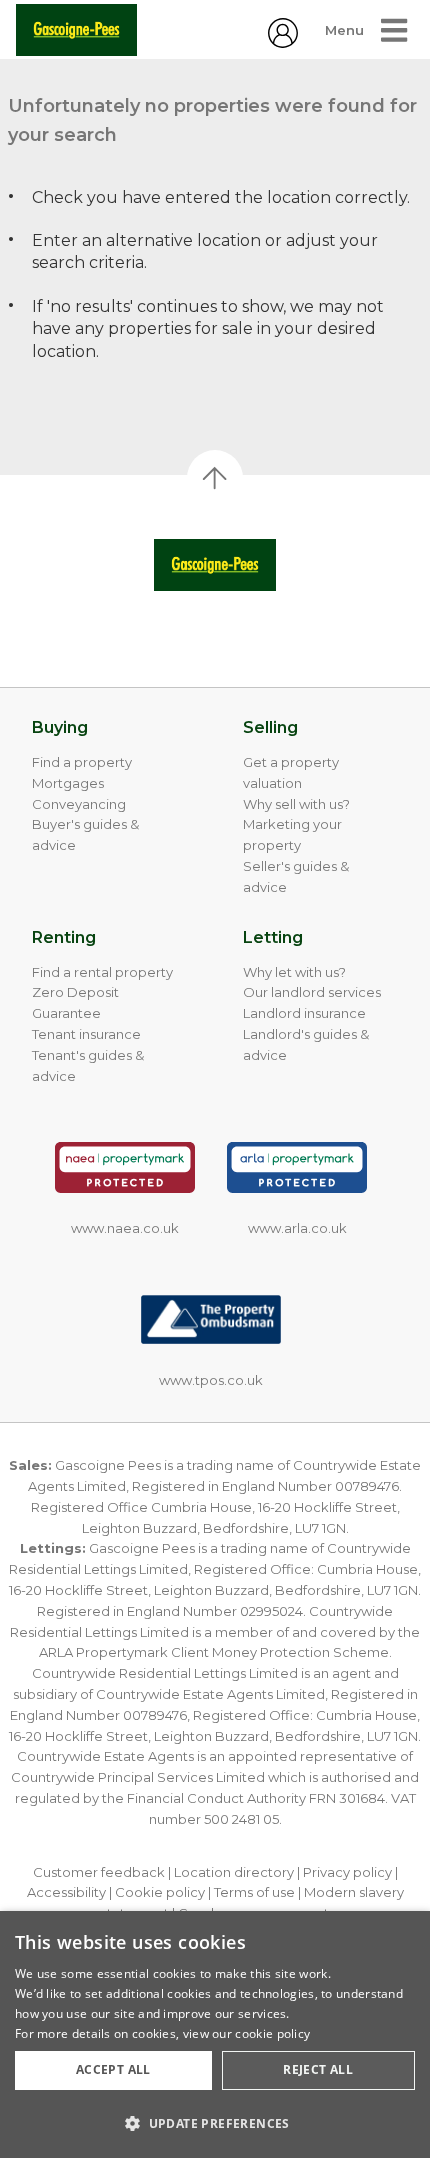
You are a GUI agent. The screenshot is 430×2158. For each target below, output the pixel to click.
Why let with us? (294, 972)
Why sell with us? (296, 804)
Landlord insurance (304, 1013)
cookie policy (272, 2033)
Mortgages (68, 783)
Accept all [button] (113, 2069)
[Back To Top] (215, 478)
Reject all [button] (318, 2069)
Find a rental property (102, 972)
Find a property (82, 762)
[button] (215, 2123)
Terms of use (254, 1892)
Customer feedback (99, 1872)
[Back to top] (215, 565)
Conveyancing (79, 804)
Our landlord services (312, 992)
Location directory (234, 1872)
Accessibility (66, 1892)
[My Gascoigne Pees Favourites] (283, 42)
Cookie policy (160, 1892)
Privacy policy (347, 1872)
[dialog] (215, 2034)
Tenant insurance (86, 1034)
